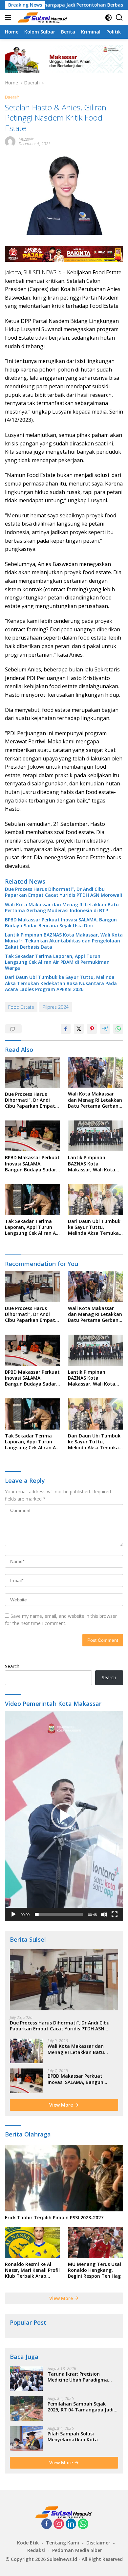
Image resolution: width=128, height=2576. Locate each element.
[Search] (119, 18)
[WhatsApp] (83, 2524)
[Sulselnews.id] (42, 17)
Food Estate (21, 1007)
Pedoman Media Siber (77, 2550)
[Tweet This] (79, 1029)
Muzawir (26, 139)
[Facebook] (47, 2524)
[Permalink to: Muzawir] (10, 141)
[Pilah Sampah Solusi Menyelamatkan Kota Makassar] (26, 2439)
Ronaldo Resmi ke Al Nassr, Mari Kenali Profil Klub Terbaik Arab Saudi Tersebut (32, 2270)
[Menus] (9, 17)
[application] (64, 1816)
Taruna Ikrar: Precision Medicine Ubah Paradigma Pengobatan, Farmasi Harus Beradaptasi (80, 2377)
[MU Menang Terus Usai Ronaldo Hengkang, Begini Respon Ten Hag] (96, 2243)
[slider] (59, 1914)
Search (12, 1666)
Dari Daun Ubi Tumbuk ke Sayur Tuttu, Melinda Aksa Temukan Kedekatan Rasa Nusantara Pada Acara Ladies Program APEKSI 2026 (61, 983)
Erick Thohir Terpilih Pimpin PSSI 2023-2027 (54, 2218)
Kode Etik (28, 2543)
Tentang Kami (63, 2543)
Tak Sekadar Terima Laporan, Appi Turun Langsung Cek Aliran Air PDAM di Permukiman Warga (57, 962)
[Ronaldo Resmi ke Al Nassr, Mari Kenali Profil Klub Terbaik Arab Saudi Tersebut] (32, 2243)
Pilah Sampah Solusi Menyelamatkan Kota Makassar (73, 2437)
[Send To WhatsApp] (118, 1029)
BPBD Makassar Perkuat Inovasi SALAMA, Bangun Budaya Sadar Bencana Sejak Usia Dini (61, 923)
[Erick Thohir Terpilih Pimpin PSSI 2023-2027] (64, 2178)
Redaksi (36, 2550)
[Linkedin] (71, 2524)
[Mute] (104, 1914)
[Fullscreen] (115, 1914)
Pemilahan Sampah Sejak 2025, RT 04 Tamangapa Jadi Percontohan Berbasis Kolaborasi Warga (81, 2407)
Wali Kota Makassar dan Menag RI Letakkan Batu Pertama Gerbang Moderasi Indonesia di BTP (62, 908)
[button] (64, 1816)
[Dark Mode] (108, 18)
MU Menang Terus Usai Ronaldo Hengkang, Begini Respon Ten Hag (95, 2270)
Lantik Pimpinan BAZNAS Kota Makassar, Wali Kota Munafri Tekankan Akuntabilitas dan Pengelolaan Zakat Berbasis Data (64, 941)
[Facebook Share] (66, 1029)
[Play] (13, 1914)
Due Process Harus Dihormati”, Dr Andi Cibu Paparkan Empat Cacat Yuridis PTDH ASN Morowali (64, 892)
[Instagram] (59, 2524)
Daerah (12, 97)
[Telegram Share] (105, 1029)
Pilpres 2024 (56, 1007)
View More (62, 2105)
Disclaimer (98, 2543)
